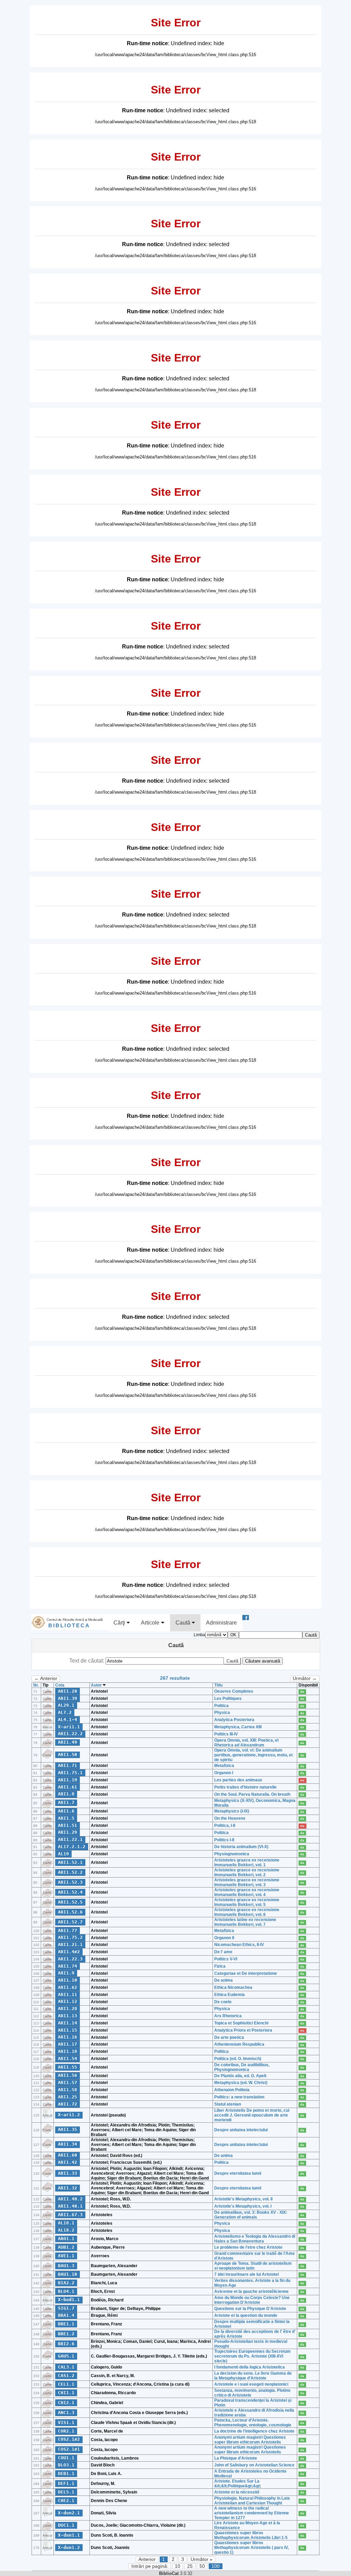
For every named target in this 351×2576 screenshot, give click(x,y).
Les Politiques (228, 1699)
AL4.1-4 (68, 1720)
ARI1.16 (68, 2037)
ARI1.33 (68, 2173)
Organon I (224, 1773)
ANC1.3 (66, 2413)
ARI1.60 (68, 2155)
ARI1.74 (68, 1966)
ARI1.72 (68, 2104)
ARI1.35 (68, 2129)
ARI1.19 (68, 1780)
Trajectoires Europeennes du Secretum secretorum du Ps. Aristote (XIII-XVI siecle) (252, 2356)
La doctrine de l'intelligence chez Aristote (254, 2431)
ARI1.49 (68, 1742)
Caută (184, 1623)
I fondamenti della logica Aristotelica (250, 2367)
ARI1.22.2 (70, 1734)
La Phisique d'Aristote (236, 2458)
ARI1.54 (68, 2059)
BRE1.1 (66, 2324)
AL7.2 (65, 1712)
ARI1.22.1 (70, 1839)
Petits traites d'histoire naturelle (245, 1787)
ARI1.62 (68, 1987)
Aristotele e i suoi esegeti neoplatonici (251, 2384)
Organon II (224, 1938)
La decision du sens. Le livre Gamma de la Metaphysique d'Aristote (253, 2376)
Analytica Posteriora (234, 1720)
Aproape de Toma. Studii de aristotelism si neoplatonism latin (253, 2266)
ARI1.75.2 (70, 1937)
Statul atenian (228, 2104)
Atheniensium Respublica (239, 2044)
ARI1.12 (68, 2001)
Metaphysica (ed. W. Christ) (241, 2083)
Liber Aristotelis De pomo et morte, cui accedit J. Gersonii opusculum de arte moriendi (252, 2115)
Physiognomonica (232, 1854)
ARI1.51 (68, 1825)
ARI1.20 (68, 1691)
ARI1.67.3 (70, 2215)
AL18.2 (66, 2230)
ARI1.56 (68, 2075)
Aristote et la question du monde (246, 2315)
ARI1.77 (68, 1930)
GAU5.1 (66, 2356)
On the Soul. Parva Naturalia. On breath (252, 1794)
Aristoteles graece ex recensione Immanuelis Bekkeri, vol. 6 (247, 1912)
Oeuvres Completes (234, 1691)
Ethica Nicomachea (233, 1987)
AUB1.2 (66, 2247)
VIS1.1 (66, 2422)
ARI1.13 (68, 2016)
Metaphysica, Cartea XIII (238, 1727)
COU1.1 (66, 2458)
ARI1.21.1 (70, 1944)
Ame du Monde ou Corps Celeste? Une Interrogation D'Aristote (252, 2300)
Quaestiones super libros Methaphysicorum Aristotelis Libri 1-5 (251, 2535)
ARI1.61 (68, 1787)
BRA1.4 (66, 2315)
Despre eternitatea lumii (238, 2173)
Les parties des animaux (238, 1780)
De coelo (223, 2002)
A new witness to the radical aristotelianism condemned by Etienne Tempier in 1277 (252, 2513)
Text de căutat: (87, 1661)
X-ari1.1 (69, 1727)
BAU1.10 (68, 2274)
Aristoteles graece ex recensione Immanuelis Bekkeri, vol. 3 (247, 1882)
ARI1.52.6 (70, 1912)
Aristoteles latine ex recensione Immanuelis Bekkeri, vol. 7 (245, 1922)
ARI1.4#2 (69, 1952)
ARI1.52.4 (70, 1892)
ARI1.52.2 (70, 1872)
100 (216, 2566)
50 (202, 2566)
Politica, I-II (225, 1826)
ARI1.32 (68, 2188)
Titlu (218, 1685)
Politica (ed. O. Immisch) (238, 2059)
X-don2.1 (69, 2513)
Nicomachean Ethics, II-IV (239, 1945)
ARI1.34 (68, 2144)
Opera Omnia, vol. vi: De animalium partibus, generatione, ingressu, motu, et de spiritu (253, 1755)
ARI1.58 (68, 2090)
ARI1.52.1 (70, 1862)
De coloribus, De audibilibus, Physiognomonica (242, 2067)
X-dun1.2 (69, 2547)
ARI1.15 (68, 2030)
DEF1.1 (66, 2483)
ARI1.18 (68, 2051)
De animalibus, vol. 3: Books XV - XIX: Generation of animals (251, 2215)
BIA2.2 (66, 2283)
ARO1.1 (66, 2239)
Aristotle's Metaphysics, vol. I (243, 2206)
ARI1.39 (68, 1698)
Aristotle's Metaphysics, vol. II (243, 2199)
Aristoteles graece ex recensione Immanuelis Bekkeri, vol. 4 (247, 1892)
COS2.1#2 (69, 2439)
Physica (222, 1713)
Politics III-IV (226, 1734)
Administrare (221, 1623)
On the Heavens (230, 1818)
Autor (97, 1685)
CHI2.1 (66, 2403)
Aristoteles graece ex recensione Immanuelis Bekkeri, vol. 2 (247, 1872)
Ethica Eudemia (229, 1995)
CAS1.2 (66, 2376)
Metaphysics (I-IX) (232, 1811)
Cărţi (120, 1623)
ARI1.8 (66, 1794)
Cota (60, 1685)
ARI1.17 (68, 2044)
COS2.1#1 (69, 2449)
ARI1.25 (68, 2097)
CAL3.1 (66, 2367)
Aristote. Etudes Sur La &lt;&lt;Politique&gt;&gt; (238, 2484)
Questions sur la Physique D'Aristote (250, 2309)
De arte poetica (229, 2037)
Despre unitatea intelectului (241, 2130)
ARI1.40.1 (70, 2206)
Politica (221, 1706)
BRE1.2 (66, 2334)
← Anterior (46, 1678)
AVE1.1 (66, 2256)
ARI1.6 (66, 1811)
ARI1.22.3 (70, 1959)
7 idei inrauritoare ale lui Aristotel (246, 2274)
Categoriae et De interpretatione (246, 1973)
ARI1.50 (68, 1754)
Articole (151, 1623)
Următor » (202, 2559)
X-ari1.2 (69, 2115)
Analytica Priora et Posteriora (243, 2030)
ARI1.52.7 (70, 1922)
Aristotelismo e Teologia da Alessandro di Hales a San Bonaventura (255, 2239)
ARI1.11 (68, 1994)
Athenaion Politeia (232, 2090)
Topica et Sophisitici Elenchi (241, 2023)
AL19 (63, 1854)
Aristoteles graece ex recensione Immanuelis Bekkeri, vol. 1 (247, 1862)
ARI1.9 (66, 1973)
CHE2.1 (66, 2501)
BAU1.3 (66, 2266)
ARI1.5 (66, 1818)
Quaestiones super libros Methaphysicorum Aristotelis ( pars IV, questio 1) (251, 2548)
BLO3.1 (66, 2465)
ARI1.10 (68, 1980)
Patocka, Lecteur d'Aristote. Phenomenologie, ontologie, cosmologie (253, 2423)
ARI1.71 (68, 1765)
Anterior (147, 2559)
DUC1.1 (66, 2525)
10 (178, 2566)
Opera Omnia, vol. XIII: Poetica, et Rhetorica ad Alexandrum (246, 1743)
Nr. (36, 1685)
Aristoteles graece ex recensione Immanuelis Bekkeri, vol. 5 (247, 1902)
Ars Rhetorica (228, 2016)
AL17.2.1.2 (72, 1847)
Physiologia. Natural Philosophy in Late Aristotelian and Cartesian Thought (252, 2501)
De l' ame (223, 1952)
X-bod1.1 (69, 2300)
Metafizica (224, 1766)
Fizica (220, 1966)
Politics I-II (224, 1840)
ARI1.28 (68, 2009)
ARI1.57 (68, 2082)
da (302, 1692)
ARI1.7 (66, 1802)
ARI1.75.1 (70, 1773)
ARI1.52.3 (70, 1882)
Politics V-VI (226, 1959)
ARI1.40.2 (70, 2199)
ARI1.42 (68, 2162)
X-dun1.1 (69, 2535)
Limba (199, 1635)
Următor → (305, 1678)
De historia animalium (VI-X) (241, 1847)
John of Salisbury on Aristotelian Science (254, 2465)
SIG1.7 (66, 2308)
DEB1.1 (66, 2473)
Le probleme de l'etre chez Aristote (248, 2247)
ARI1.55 (68, 2067)
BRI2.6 (66, 2344)
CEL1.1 (66, 2384)
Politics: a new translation (239, 2097)
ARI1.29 (68, 1832)
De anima (223, 1980)
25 (190, 2566)
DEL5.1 (66, 2492)
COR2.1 (66, 2431)
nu (302, 1780)
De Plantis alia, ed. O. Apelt (240, 2076)
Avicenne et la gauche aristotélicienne (251, 2291)
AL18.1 (66, 2223)
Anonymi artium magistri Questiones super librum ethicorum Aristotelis (250, 2440)
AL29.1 (66, 1705)
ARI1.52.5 (70, 1902)
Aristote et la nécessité (237, 2492)
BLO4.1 (66, 2291)
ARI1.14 (68, 2023)
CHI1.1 (66, 2393)
